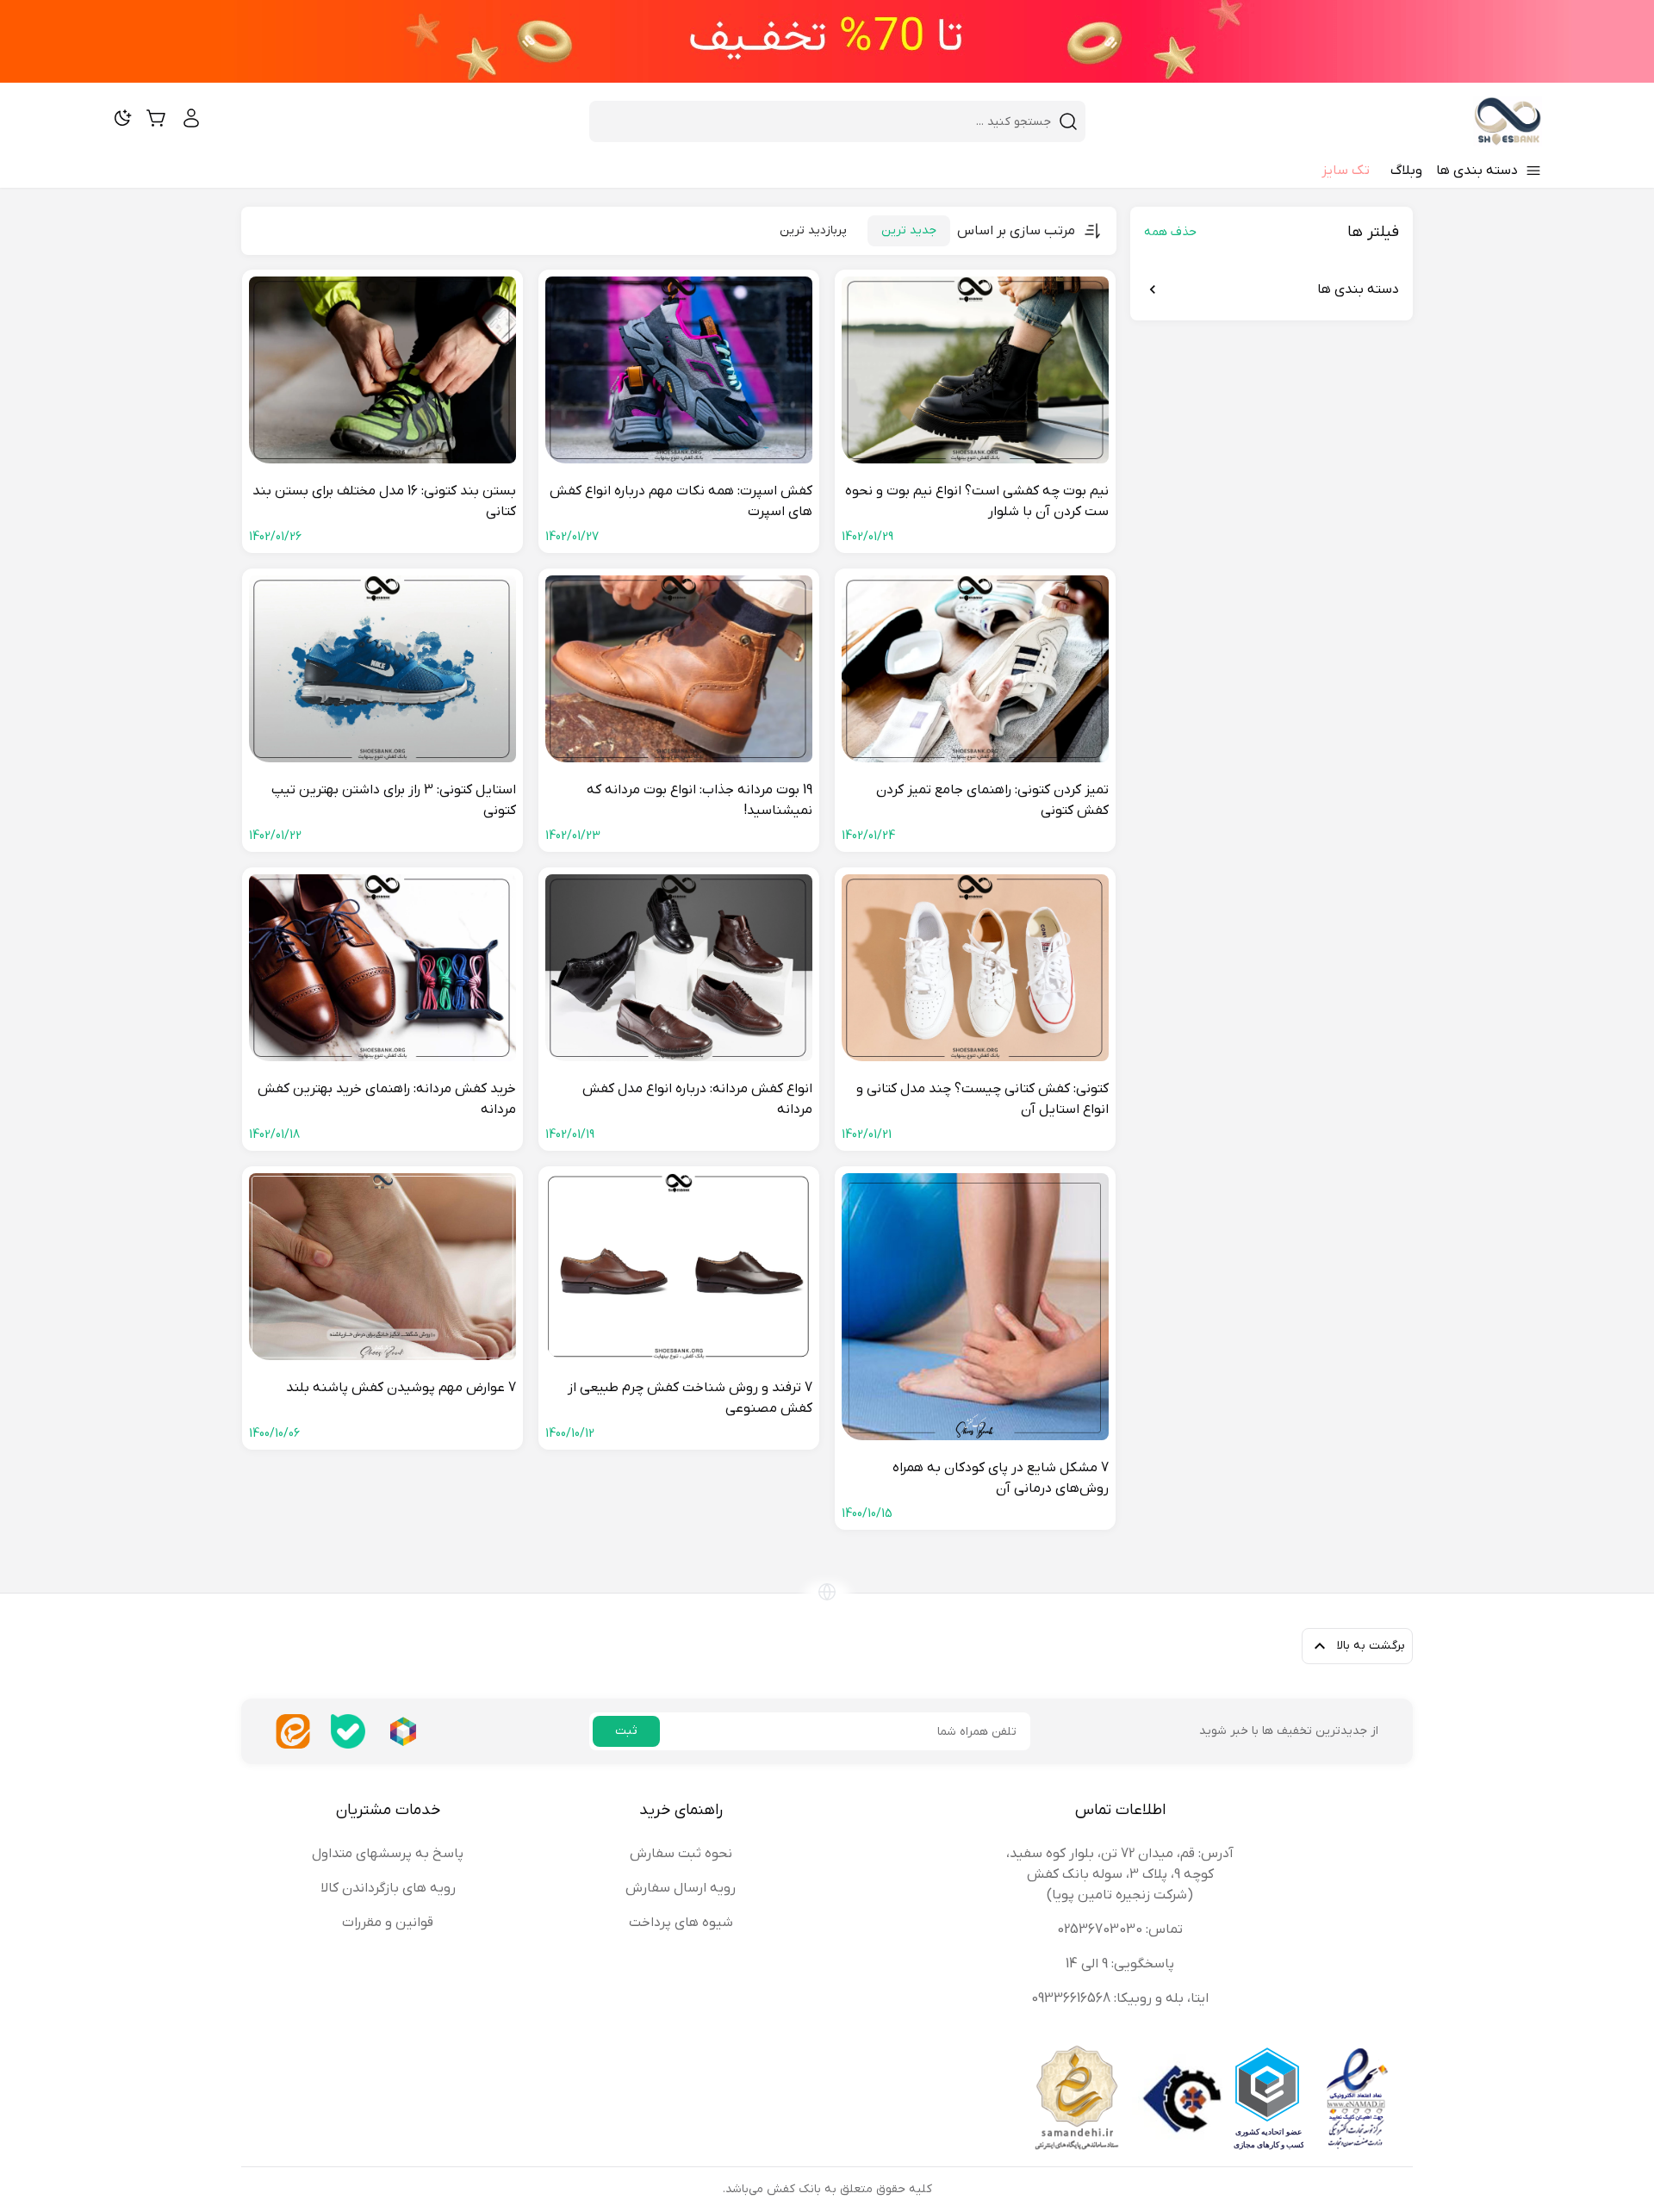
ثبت (626, 1731)
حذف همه (1170, 232)
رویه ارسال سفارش (681, 1888)
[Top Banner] (827, 41)
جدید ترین (909, 230)
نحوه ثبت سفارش (681, 1854)
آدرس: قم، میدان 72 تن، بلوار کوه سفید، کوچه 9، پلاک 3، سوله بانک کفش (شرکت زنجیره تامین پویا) (1120, 1874)
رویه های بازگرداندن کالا (388, 1888)
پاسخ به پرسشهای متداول (388, 1854)
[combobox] (827, 121)
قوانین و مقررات (388, 1923)
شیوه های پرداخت (681, 1923)
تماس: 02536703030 (1120, 1929)
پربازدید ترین (813, 230)
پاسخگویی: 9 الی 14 (1120, 1964)
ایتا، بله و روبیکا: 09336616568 (1120, 1998)
